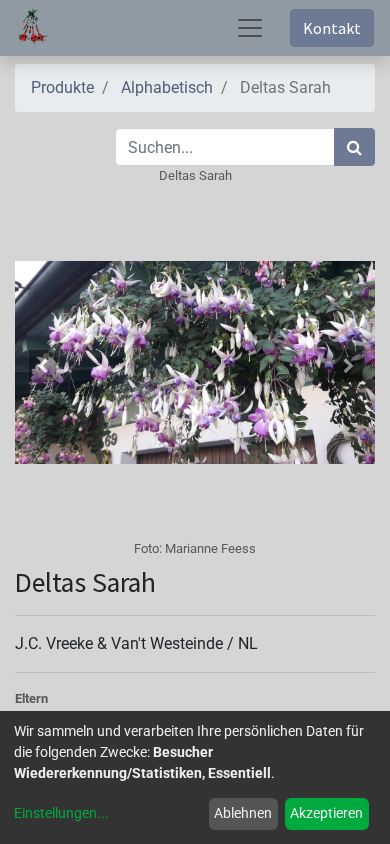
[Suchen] (354, 147)
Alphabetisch (167, 87)
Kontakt (332, 28)
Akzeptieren (326, 813)
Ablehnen (243, 813)
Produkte (62, 87)
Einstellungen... (61, 813)
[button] (42, 366)
